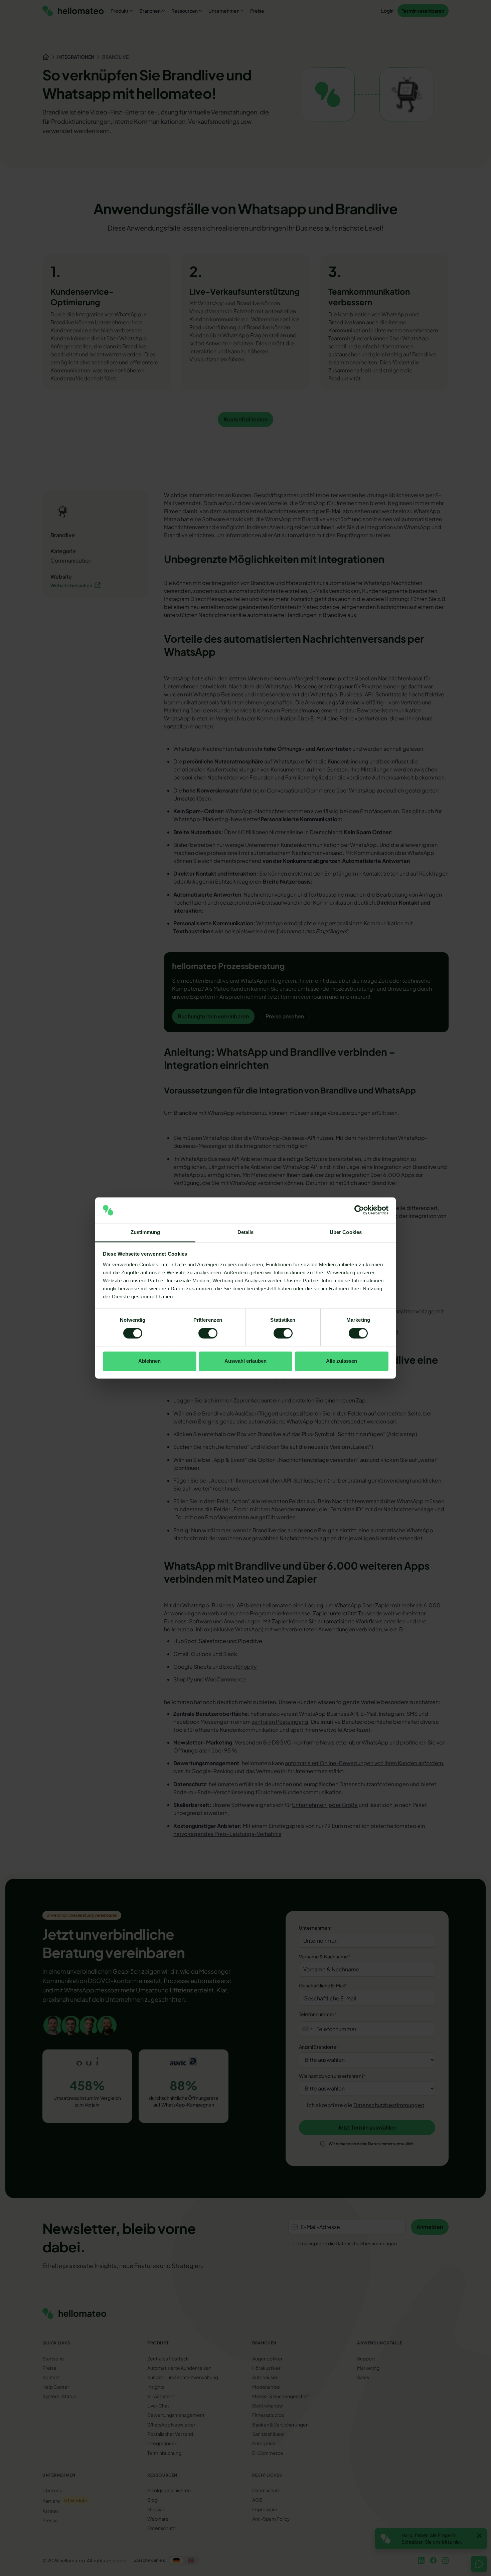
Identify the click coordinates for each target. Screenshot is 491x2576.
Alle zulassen (342, 1361)
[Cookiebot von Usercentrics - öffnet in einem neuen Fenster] (359, 1210)
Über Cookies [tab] (346, 1232)
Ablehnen (149, 1361)
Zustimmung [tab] (145, 1232)
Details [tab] (246, 1232)
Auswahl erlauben (246, 1361)
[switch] (208, 1333)
